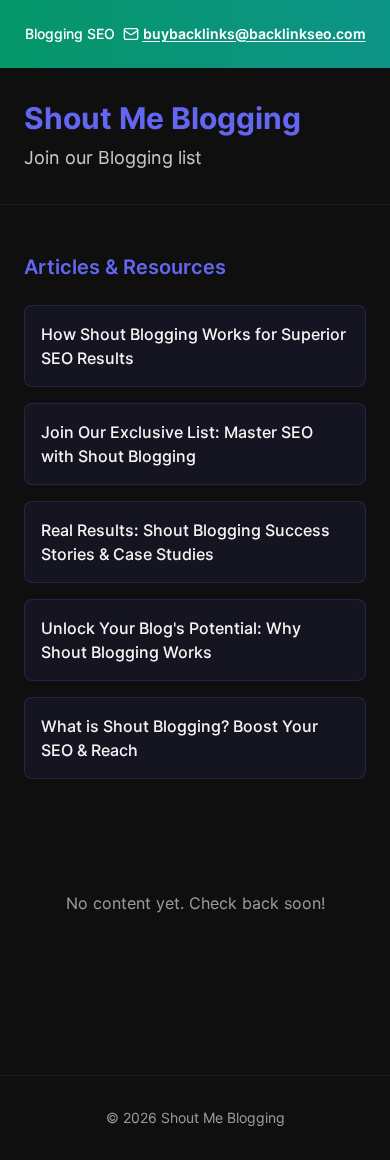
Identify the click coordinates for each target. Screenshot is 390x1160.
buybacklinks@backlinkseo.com (254, 33)
